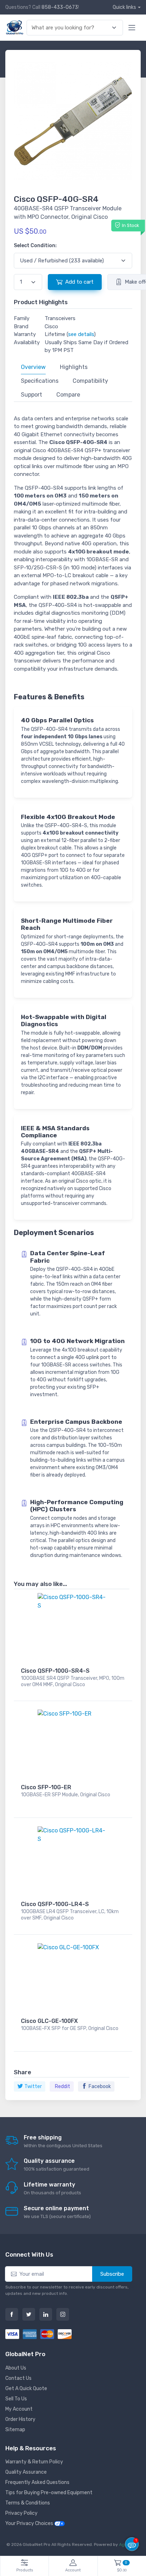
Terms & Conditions (28, 2503)
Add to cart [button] (79, 282)
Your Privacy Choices (30, 2523)
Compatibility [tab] (90, 381)
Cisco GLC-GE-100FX (49, 2021)
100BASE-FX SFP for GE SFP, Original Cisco (70, 2028)
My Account (19, 2409)
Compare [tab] (68, 395)
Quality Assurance (26, 2472)
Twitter (33, 2086)
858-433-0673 (60, 7)
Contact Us (18, 2378)
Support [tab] (32, 395)
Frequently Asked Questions (37, 2482)
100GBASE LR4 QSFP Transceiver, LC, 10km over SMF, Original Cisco (70, 1915)
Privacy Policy (21, 2513)
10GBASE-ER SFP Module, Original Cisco (66, 1795)
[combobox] (71, 28)
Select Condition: (35, 246)
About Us (16, 2368)
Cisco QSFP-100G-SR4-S (55, 1671)
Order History (20, 2419)
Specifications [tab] (40, 381)
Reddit (63, 2086)
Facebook (100, 2086)
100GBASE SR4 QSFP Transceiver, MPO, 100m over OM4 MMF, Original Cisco (73, 1681)
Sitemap (15, 2430)
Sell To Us (16, 2399)
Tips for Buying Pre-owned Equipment (49, 2493)
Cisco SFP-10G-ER (46, 1787)
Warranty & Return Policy (34, 2462)
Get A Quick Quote (26, 2389)
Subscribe (112, 2274)
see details (81, 334)
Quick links (124, 7)
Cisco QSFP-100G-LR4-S (55, 1904)
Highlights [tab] (74, 367)
